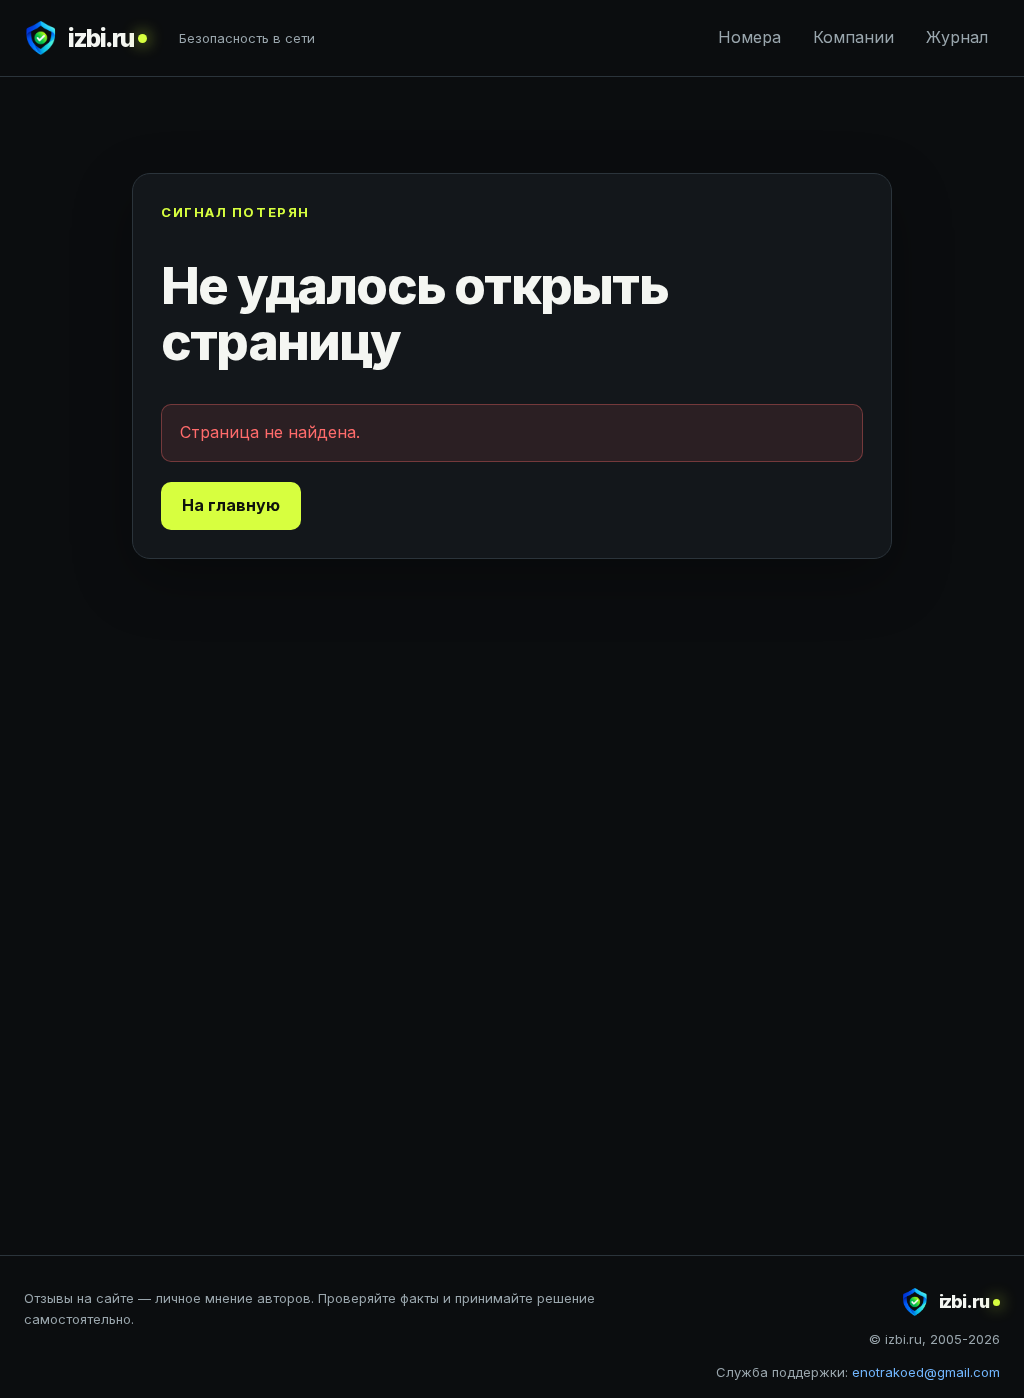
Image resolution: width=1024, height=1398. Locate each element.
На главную (231, 505)
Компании (853, 37)
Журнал (957, 37)
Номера (749, 37)
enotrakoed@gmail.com (926, 1372)
